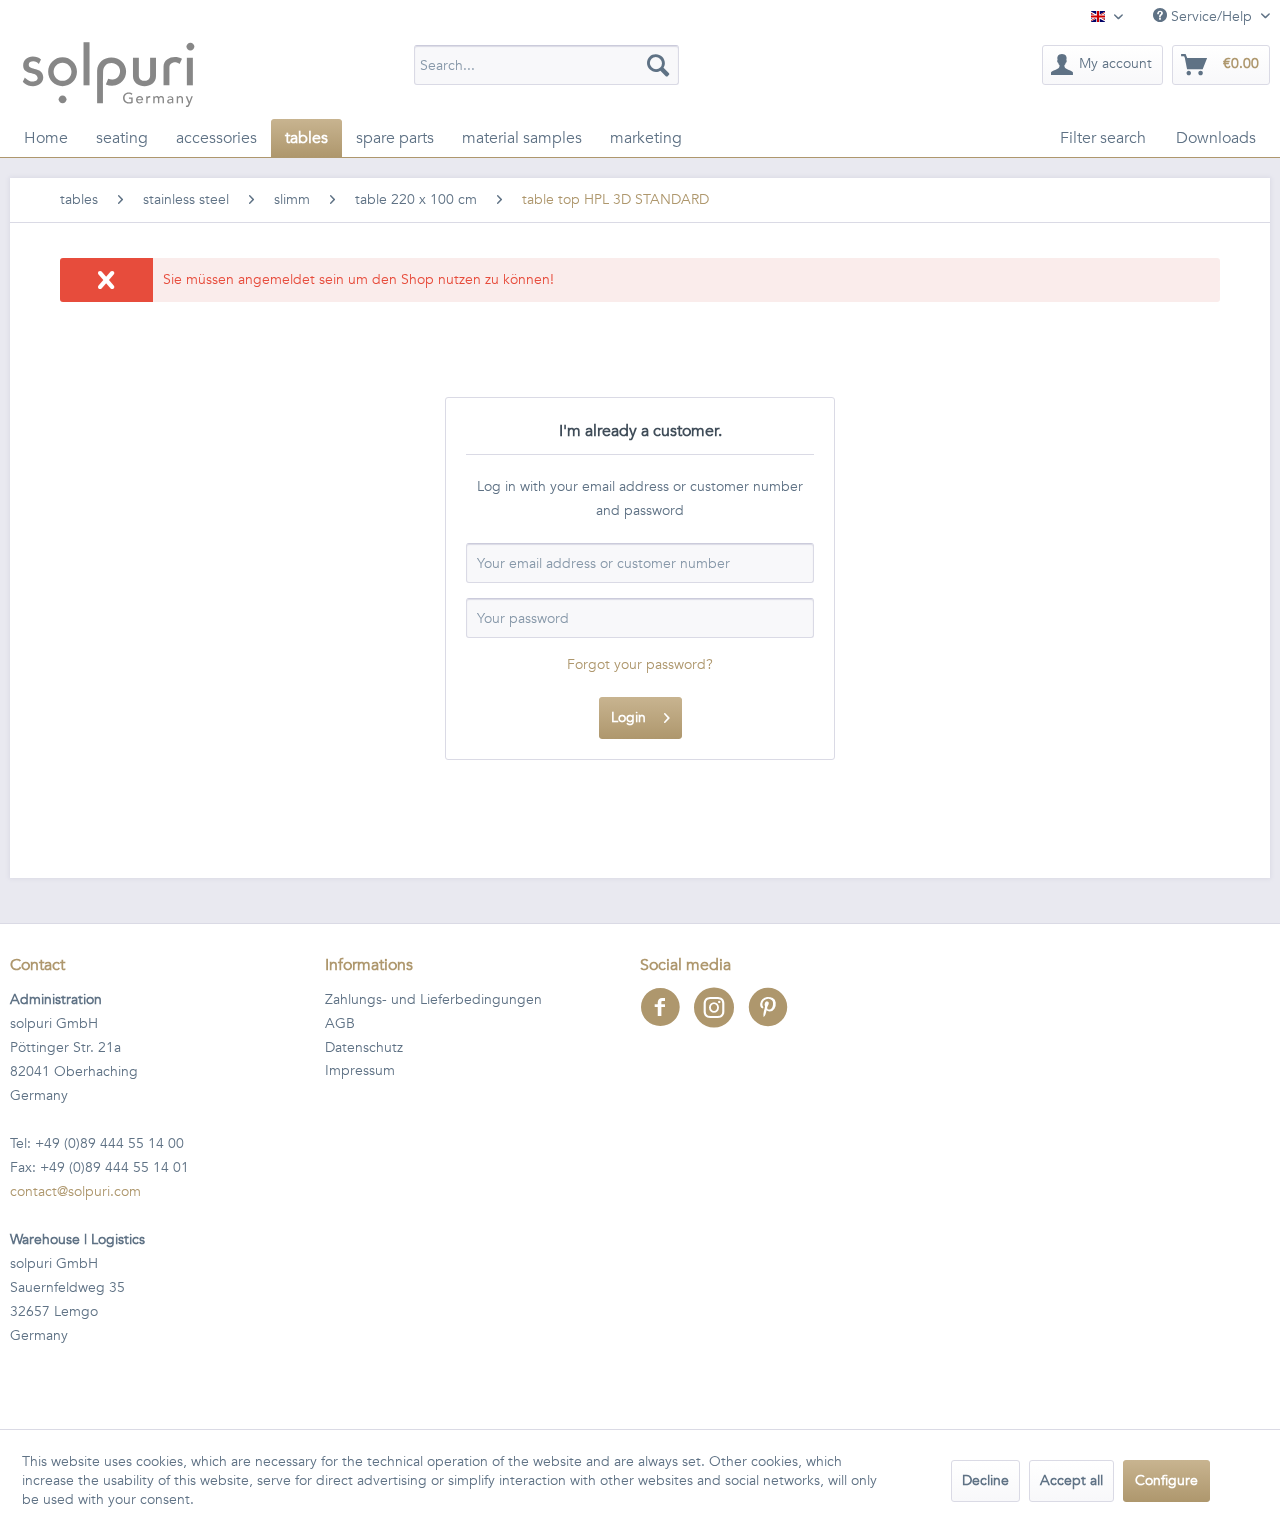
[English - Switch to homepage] (108, 74)
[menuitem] (546, 65)
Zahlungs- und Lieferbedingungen (433, 999)
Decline (985, 1480)
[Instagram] (721, 1020)
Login (628, 717)
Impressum (360, 1070)
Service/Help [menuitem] (1211, 16)
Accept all (1071, 1480)
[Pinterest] (773, 1020)
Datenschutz (364, 1047)
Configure (1166, 1480)
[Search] (658, 65)
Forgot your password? (640, 664)
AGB (340, 1023)
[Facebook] (667, 1020)
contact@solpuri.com (75, 1191)
